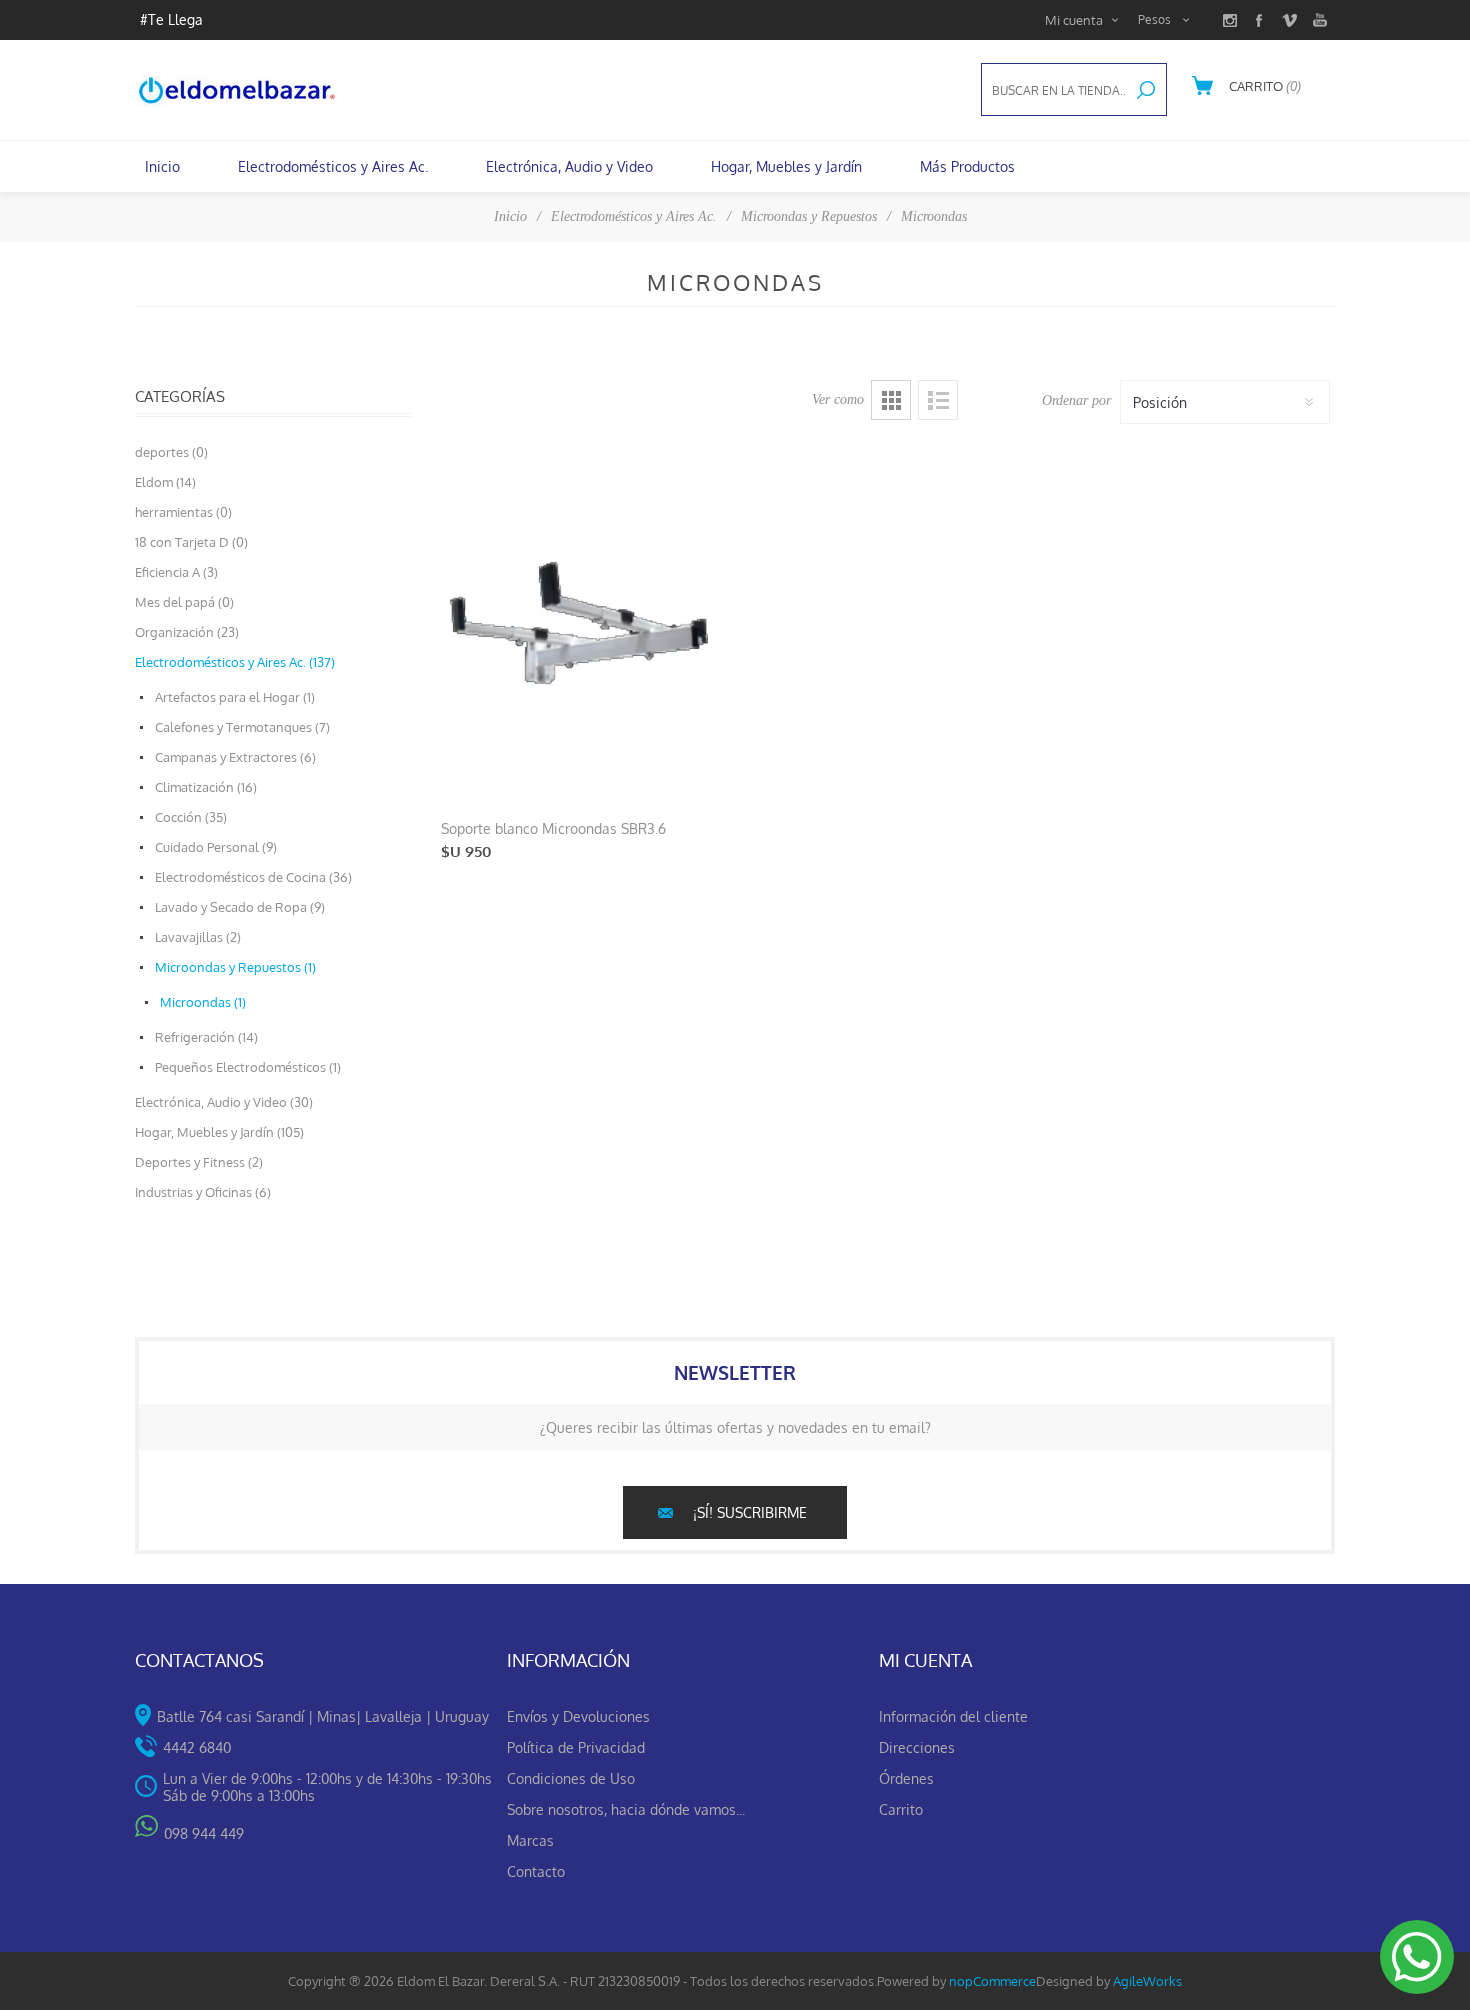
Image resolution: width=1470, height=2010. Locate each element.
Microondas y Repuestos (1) (235, 967)
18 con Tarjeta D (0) (191, 542)
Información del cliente (953, 1716)
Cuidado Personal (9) (216, 847)
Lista (938, 400)
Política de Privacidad (576, 1747)
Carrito (901, 1809)
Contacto (536, 1871)
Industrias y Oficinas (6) (203, 1192)
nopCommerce (992, 1981)
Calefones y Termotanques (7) (242, 727)
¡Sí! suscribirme (750, 1512)
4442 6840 (197, 1747)
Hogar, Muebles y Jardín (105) (219, 1132)
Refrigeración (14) (206, 1037)
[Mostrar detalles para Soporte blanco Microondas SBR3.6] (579, 622)
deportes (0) (171, 452)
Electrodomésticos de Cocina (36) (253, 877)
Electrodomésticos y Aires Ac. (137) (235, 662)
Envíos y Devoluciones (578, 1716)
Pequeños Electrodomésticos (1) (248, 1067)
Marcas (530, 1840)
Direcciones (917, 1747)
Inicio (510, 216)
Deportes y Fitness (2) (199, 1162)
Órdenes (906, 1778)
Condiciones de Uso (571, 1778)
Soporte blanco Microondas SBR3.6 (553, 828)
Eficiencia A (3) (176, 572)
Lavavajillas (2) (198, 937)
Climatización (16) (206, 787)
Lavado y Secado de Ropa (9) (240, 907)
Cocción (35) (191, 817)
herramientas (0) (183, 512)
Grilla (891, 400)
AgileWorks (1147, 1981)
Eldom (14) (165, 482)
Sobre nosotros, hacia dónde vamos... (626, 1809)
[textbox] (1054, 90)
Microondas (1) (203, 1002)
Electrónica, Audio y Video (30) (224, 1102)
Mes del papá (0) (184, 602)
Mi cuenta (1074, 20)
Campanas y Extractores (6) (235, 757)
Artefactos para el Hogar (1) (235, 697)
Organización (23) (187, 632)
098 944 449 (204, 1833)
